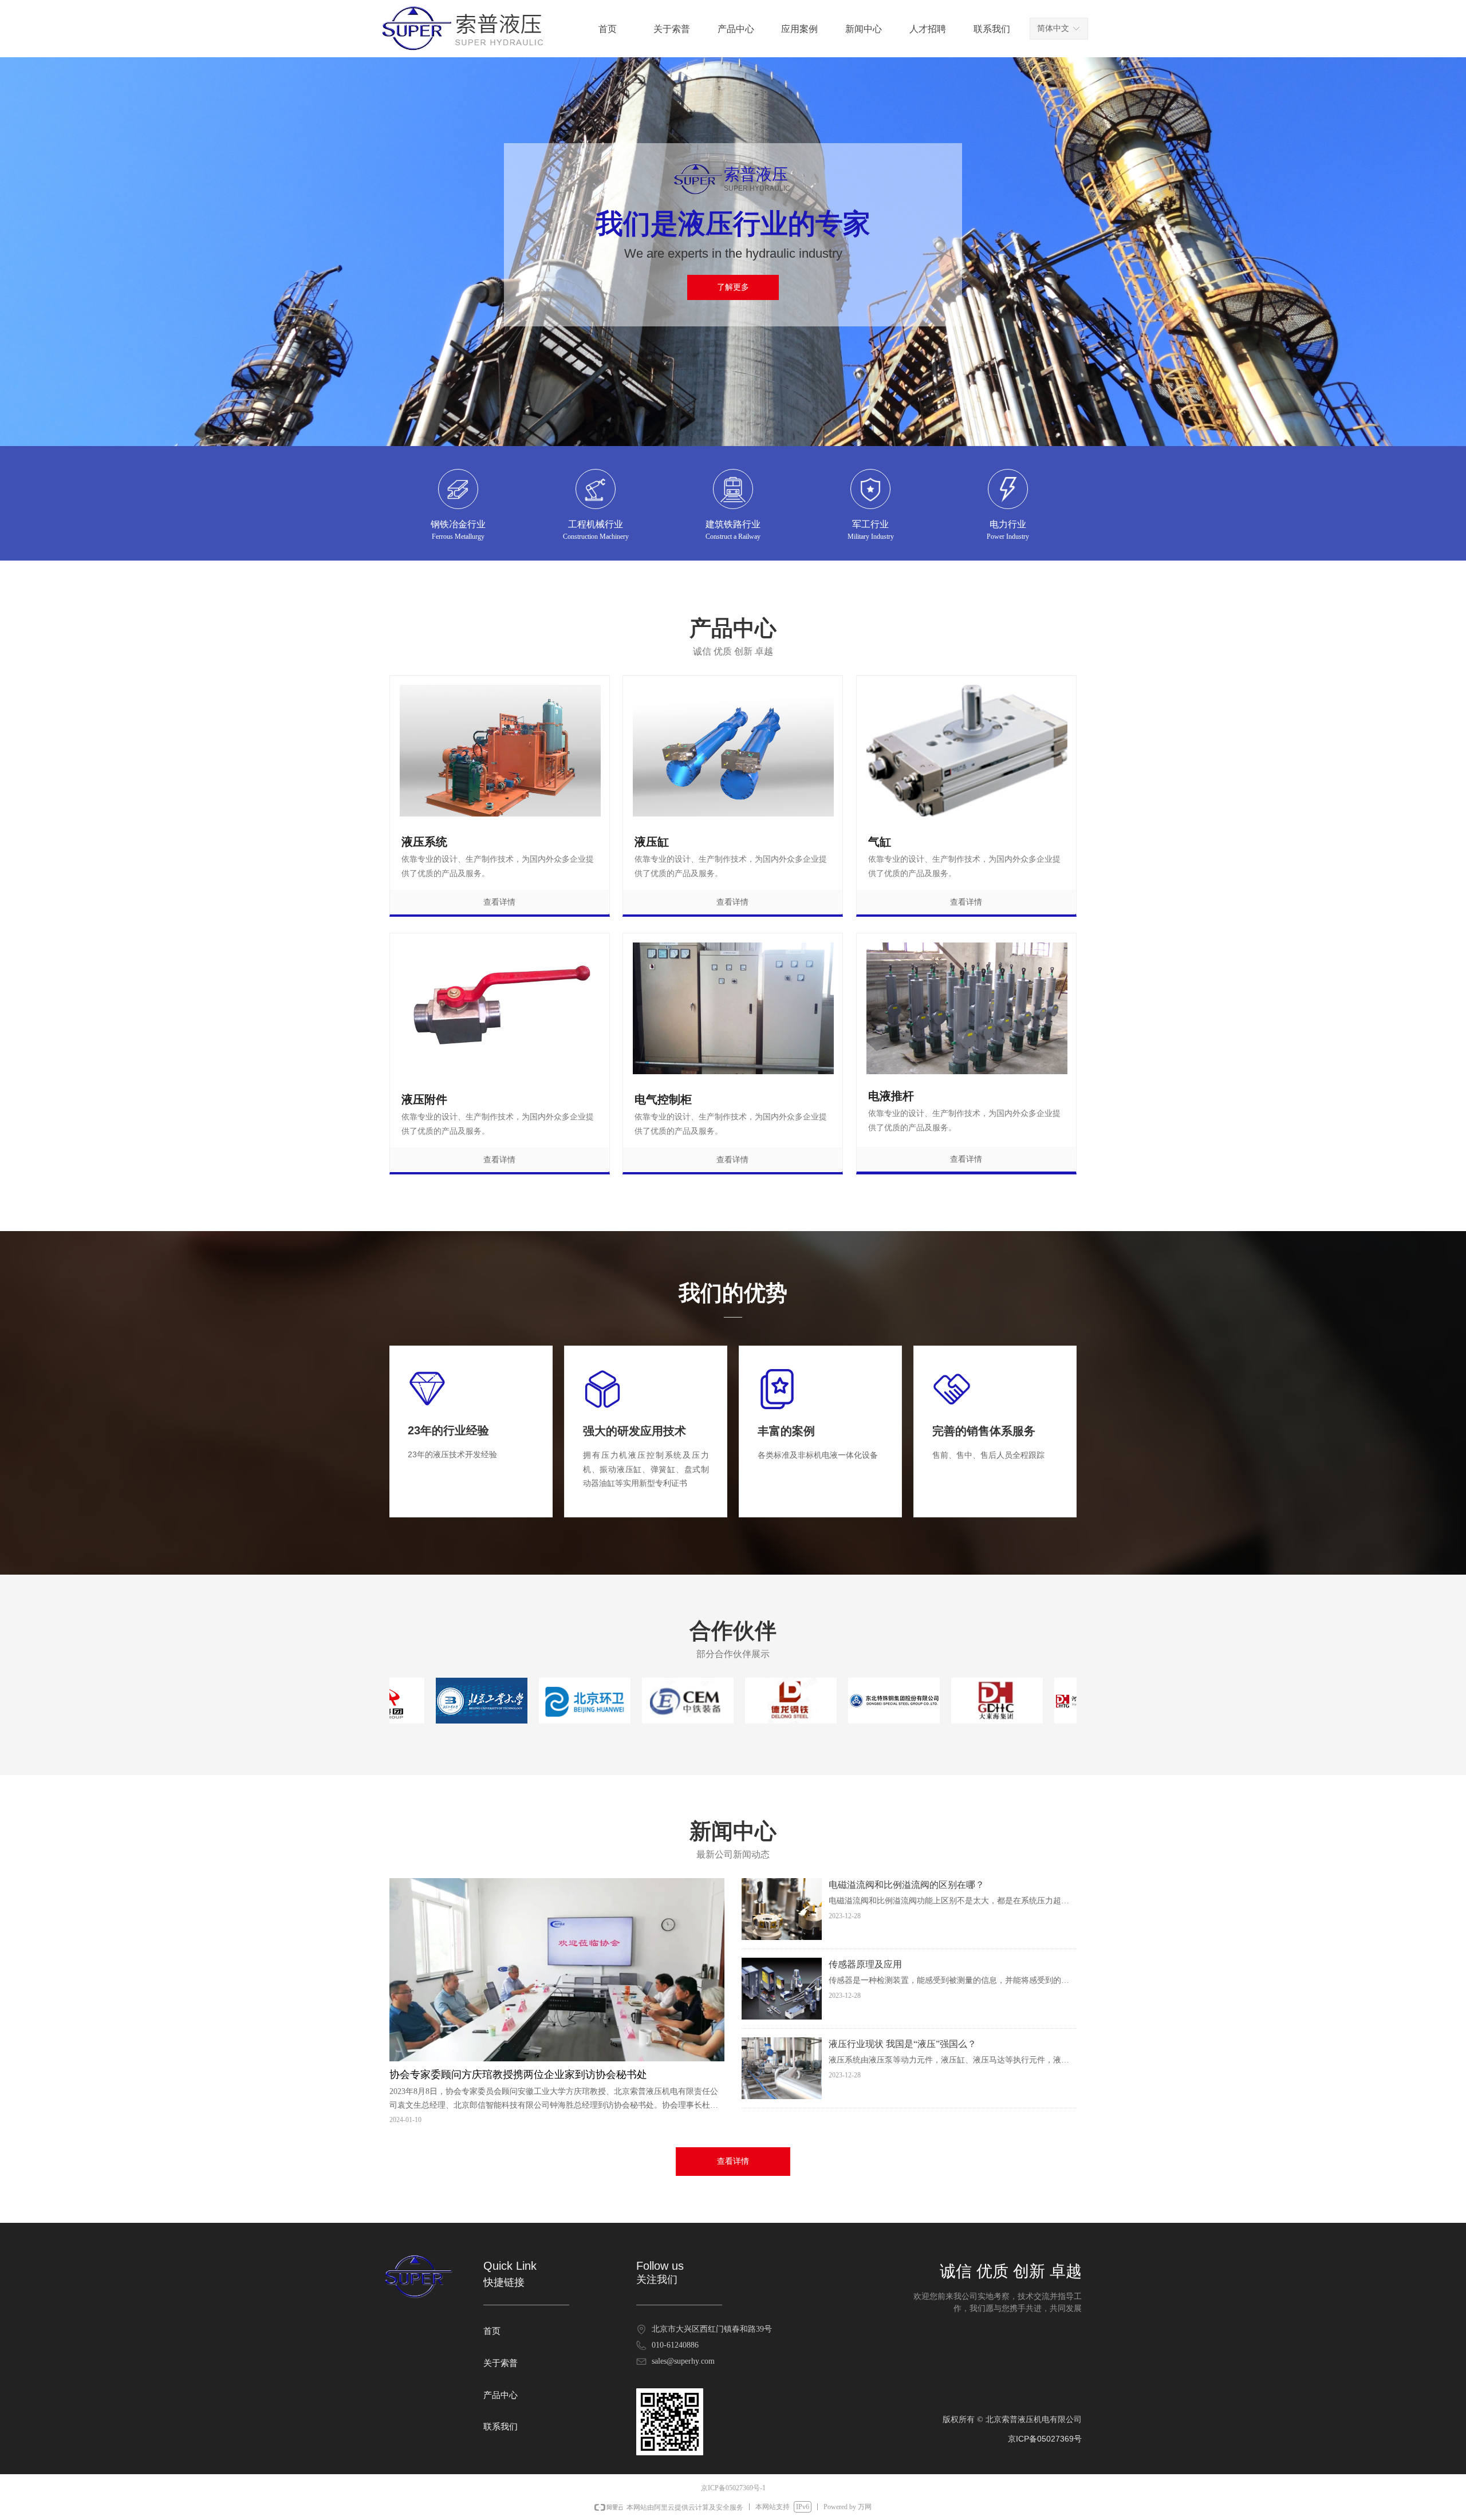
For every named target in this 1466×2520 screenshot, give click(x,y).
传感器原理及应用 (865, 1964)
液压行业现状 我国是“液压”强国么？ (903, 2044)
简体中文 (1053, 28)
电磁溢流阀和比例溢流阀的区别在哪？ (907, 1885)
